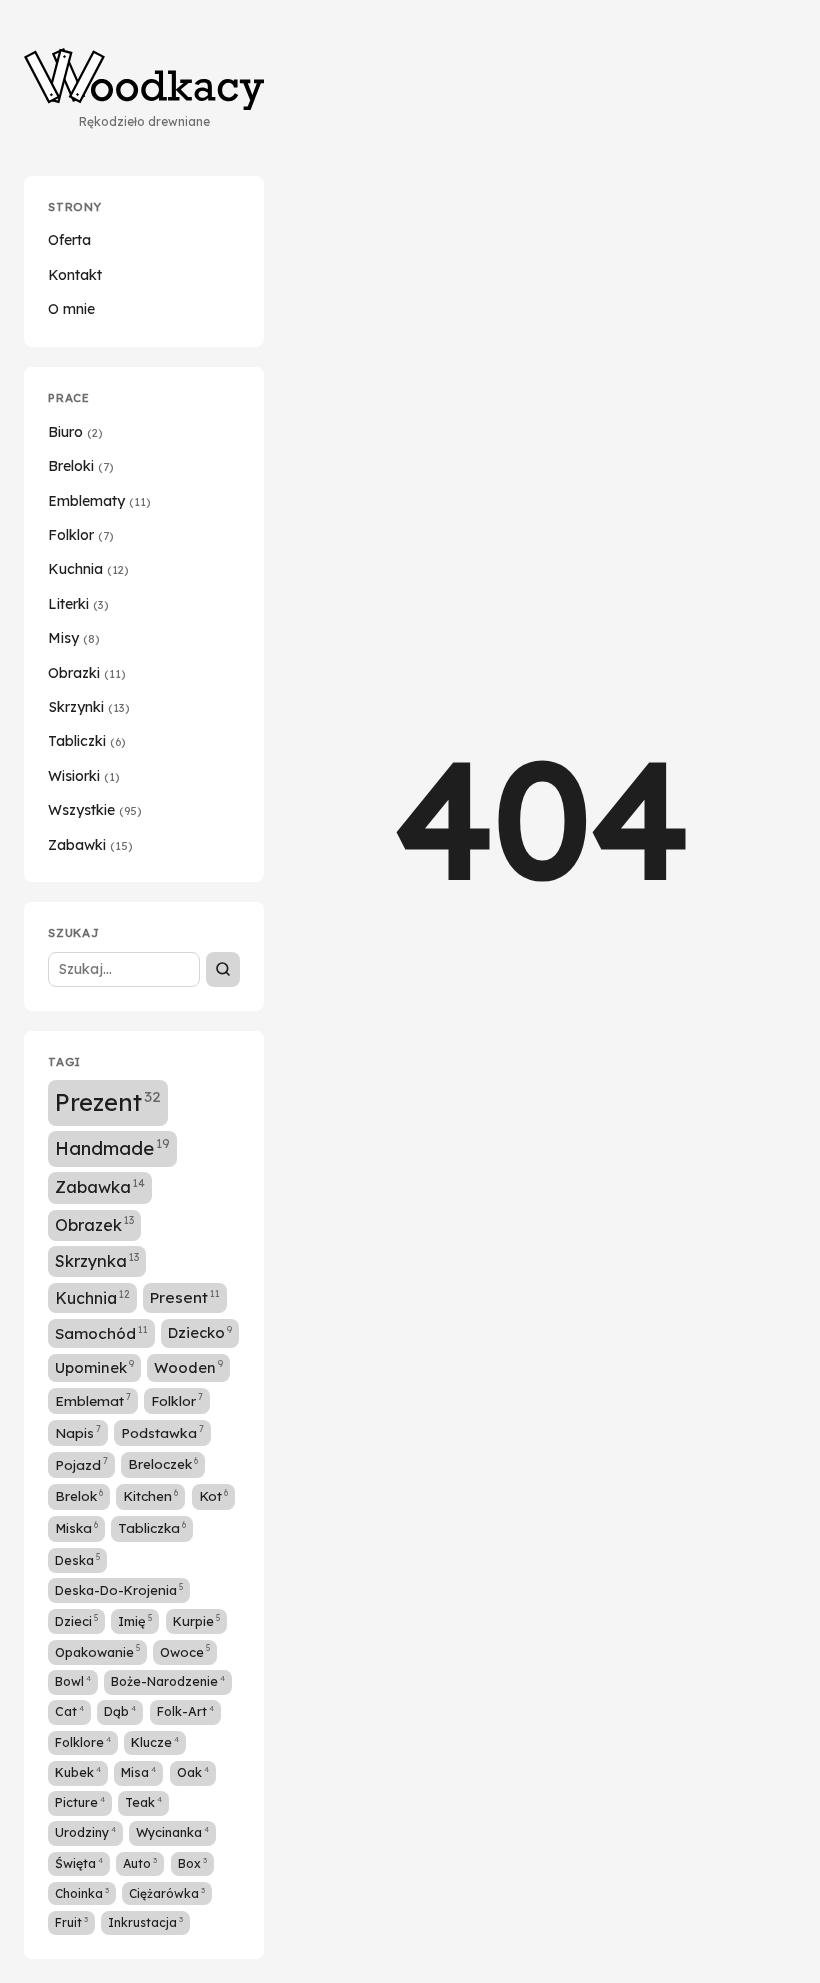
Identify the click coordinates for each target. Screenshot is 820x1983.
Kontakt (75, 275)
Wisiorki (84, 776)
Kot (213, 1495)
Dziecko (200, 1332)
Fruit (71, 1922)
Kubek (78, 1772)
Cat (69, 1711)
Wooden (188, 1367)
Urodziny (85, 1832)
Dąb (120, 1711)
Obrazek (94, 1223)
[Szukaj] (223, 969)
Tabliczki (87, 741)
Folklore (83, 1742)
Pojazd (81, 1464)
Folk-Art (185, 1711)
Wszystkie (95, 810)
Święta (79, 1863)
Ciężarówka (167, 1893)
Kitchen (150, 1495)
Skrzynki (89, 707)
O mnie (71, 309)
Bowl (73, 1681)
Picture (80, 1802)
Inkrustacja (145, 1922)
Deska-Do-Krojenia (119, 1590)
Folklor (81, 535)
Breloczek (163, 1463)
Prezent (108, 1101)
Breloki (81, 466)
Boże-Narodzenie (168, 1681)
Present (185, 1297)
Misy (74, 638)
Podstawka (162, 1432)
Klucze (155, 1742)
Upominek (94, 1367)
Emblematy (99, 501)
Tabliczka (152, 1527)
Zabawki (90, 845)
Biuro (75, 432)
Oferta (69, 240)
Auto (140, 1863)
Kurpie (196, 1621)
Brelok (79, 1495)
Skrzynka (97, 1260)
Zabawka (100, 1186)
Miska (76, 1527)
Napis (78, 1432)
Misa (138, 1772)
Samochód (101, 1333)
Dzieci (76, 1621)
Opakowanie (97, 1651)
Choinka (82, 1893)
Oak (193, 1772)
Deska (77, 1560)
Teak (143, 1802)
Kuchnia (88, 569)
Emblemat (93, 1400)
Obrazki (87, 673)
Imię (135, 1621)
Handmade (112, 1148)
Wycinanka (172, 1832)
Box (192, 1863)
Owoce (185, 1651)
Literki (78, 604)
